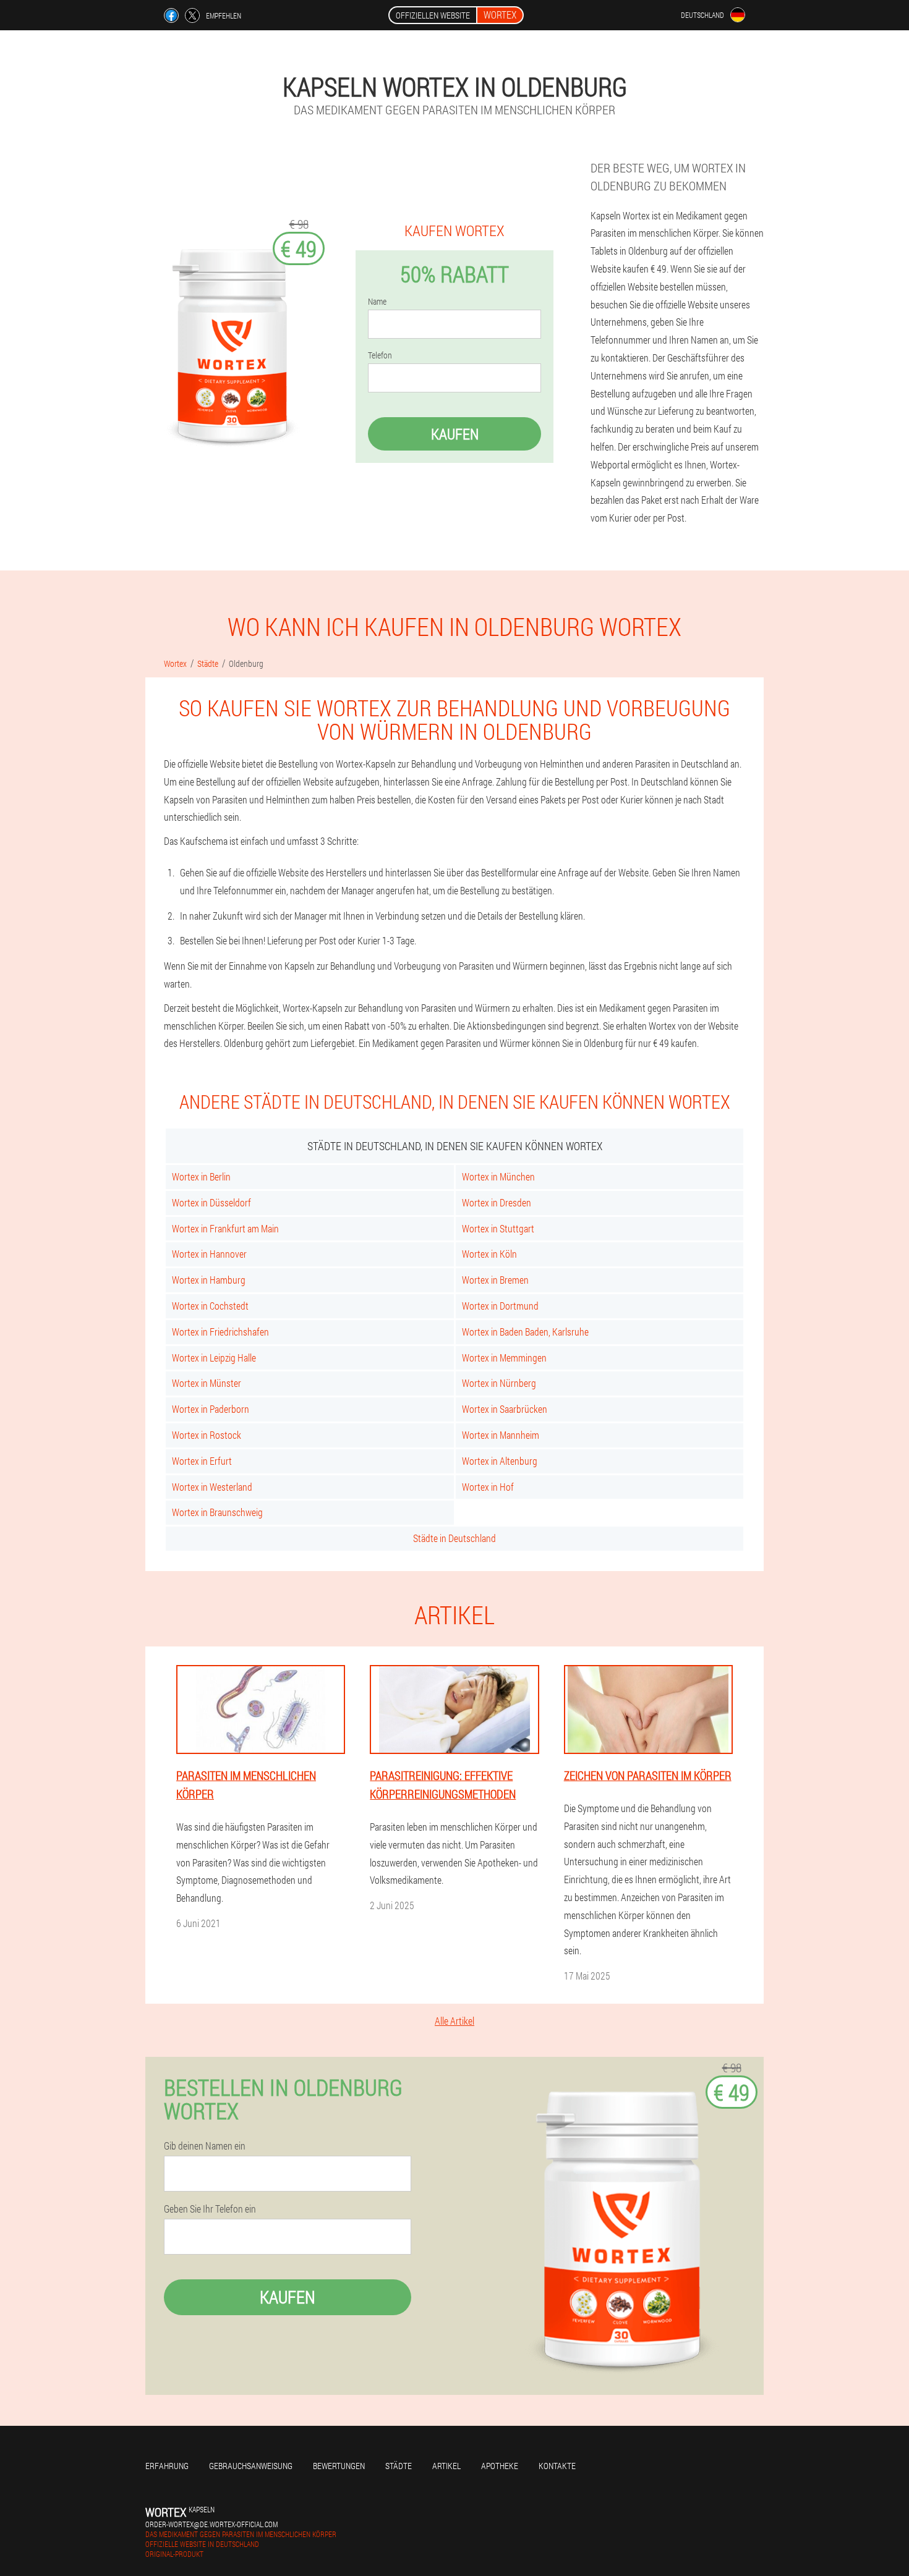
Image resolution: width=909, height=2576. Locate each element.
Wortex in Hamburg (209, 1280)
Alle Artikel (454, 2021)
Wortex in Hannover (209, 1254)
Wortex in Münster (207, 1383)
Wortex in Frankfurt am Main (225, 1228)
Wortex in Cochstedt (210, 1306)
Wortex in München (498, 1176)
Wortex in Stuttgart (498, 1228)
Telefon (380, 355)
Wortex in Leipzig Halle (214, 1358)
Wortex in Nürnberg (499, 1383)
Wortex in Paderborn (211, 1409)
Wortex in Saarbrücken (505, 1409)
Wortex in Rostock (207, 1435)
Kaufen (455, 434)
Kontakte (557, 2466)
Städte (399, 2466)
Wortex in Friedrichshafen (220, 1332)
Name (377, 302)
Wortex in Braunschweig (217, 1512)
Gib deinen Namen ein (205, 2146)
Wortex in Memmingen (504, 1358)
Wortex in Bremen (495, 1280)
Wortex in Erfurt (202, 1461)
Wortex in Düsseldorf (211, 1202)
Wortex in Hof (488, 1487)
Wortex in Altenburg (500, 1461)
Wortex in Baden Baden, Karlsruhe (525, 1332)
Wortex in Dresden (497, 1202)
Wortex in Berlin (201, 1176)
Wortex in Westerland (212, 1487)
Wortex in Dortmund (500, 1306)
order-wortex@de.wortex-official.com (211, 2524)
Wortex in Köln (489, 1254)
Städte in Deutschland (454, 1538)
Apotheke (500, 2466)
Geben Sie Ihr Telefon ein (210, 2209)
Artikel (446, 2466)
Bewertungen (339, 2466)
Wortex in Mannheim (501, 1435)
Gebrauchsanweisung (251, 2466)
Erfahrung (167, 2466)
